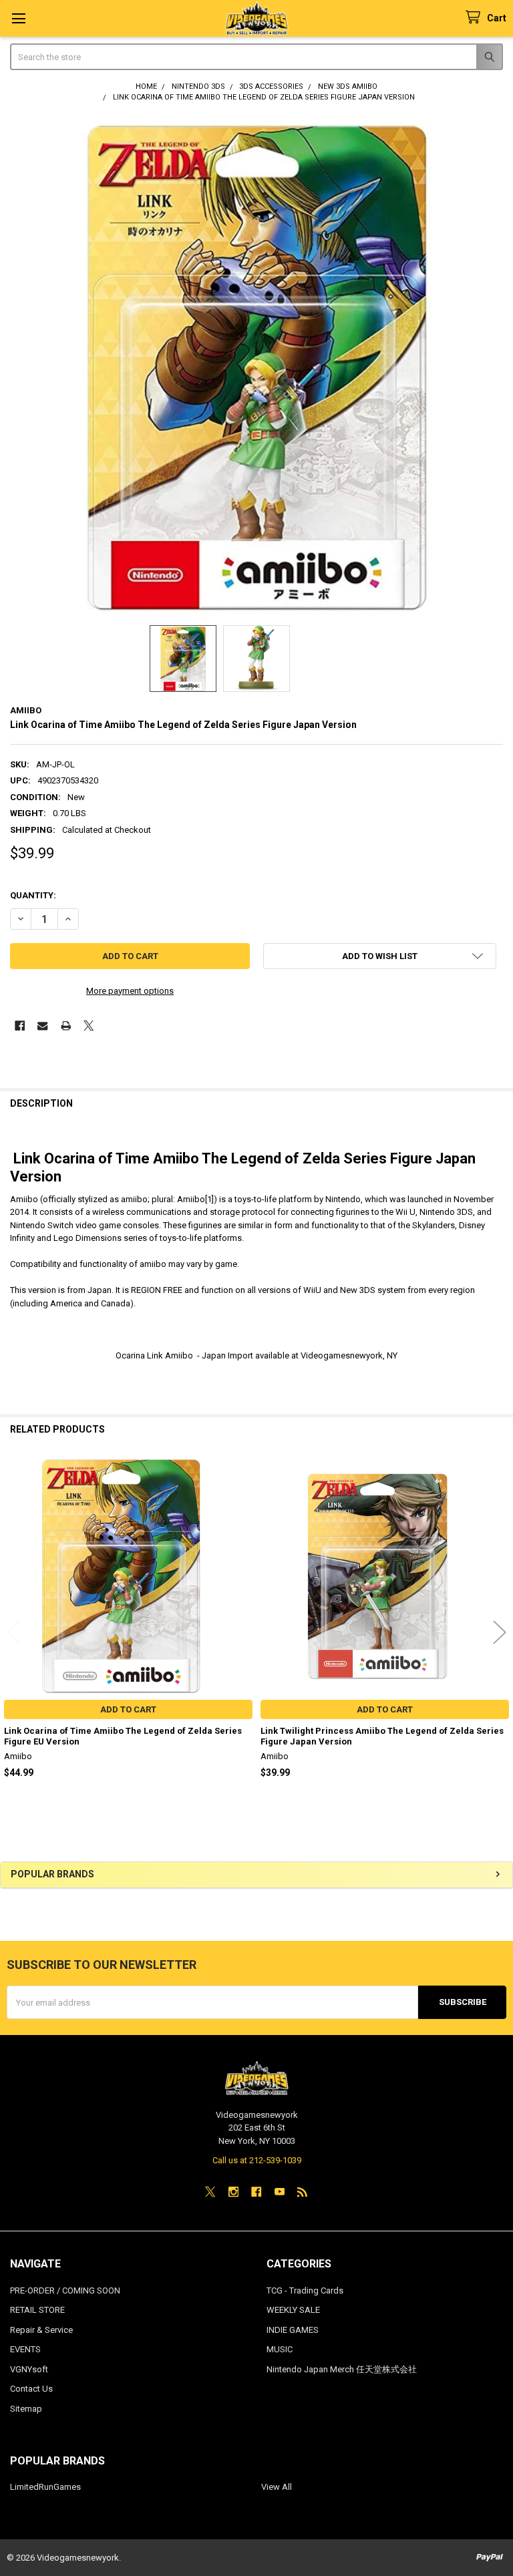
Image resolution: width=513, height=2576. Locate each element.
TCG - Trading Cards (305, 2290)
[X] (89, 1026)
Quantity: (33, 895)
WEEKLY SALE (293, 2310)
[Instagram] (233, 2192)
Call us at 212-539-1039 (257, 2160)
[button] (380, 956)
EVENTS (25, 2349)
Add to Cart (128, 1709)
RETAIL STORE (37, 2310)
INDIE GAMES (293, 2330)
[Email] (42, 1026)
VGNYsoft (29, 2369)
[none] (257, 366)
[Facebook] (20, 1026)
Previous (13, 1632)
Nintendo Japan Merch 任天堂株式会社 (342, 2369)
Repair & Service (41, 2330)
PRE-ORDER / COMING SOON (65, 2290)
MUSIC (280, 2349)
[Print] (66, 1026)
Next (500, 1632)
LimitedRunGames (45, 2487)
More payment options (130, 991)
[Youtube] (280, 2192)
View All (277, 2487)
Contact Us (31, 2389)
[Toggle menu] (18, 18)
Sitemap (26, 2409)
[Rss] (302, 2192)
